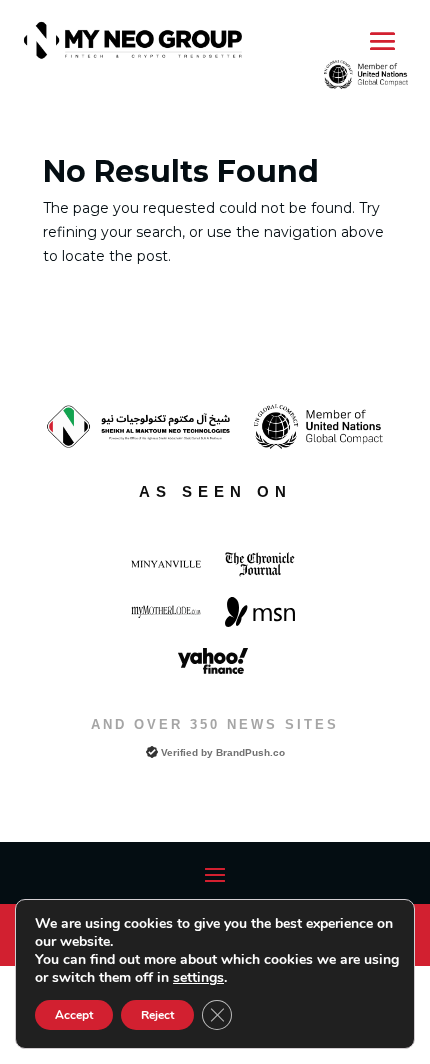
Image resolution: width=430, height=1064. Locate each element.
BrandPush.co (250, 752)
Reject (157, 1015)
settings (198, 978)
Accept (74, 1015)
